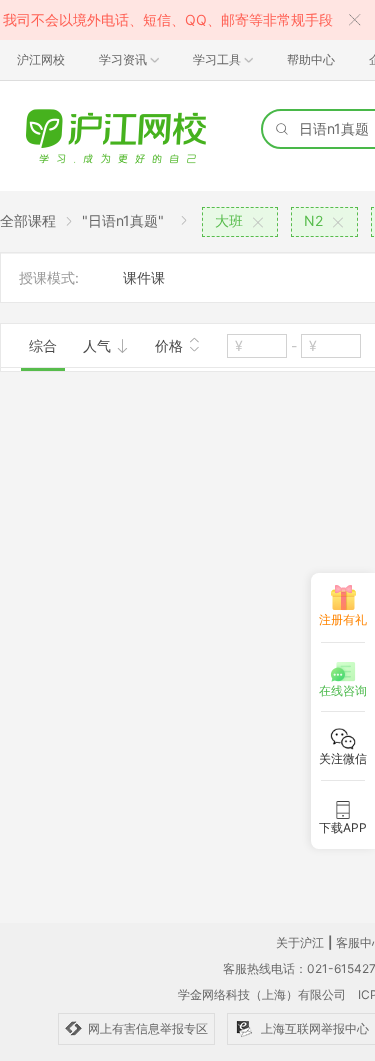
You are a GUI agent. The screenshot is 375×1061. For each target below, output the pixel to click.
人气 (99, 345)
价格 (171, 345)
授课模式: (49, 277)
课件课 (144, 277)
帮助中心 (311, 59)
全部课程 (28, 220)
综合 (43, 345)
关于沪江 (300, 942)
